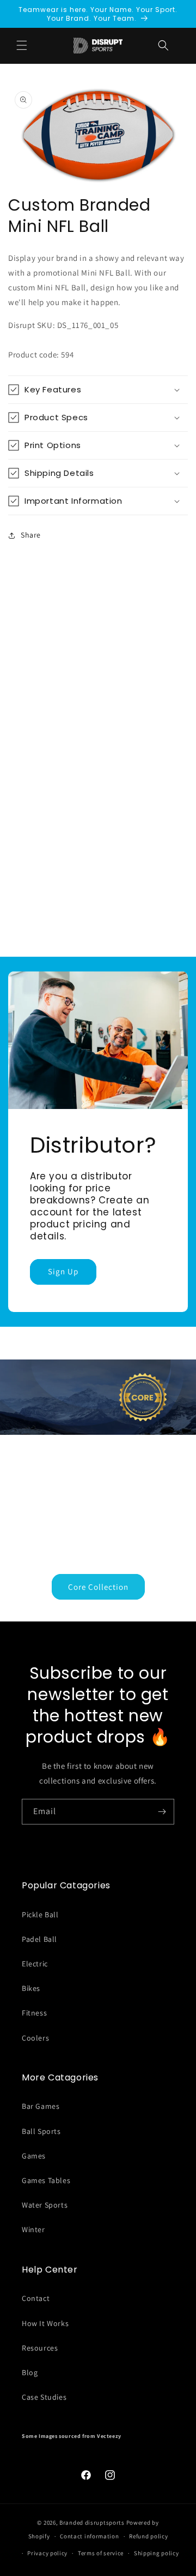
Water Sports (45, 2205)
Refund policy (148, 2536)
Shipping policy (157, 2553)
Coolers (35, 2038)
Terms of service (101, 2553)
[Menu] (22, 45)
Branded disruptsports (92, 2523)
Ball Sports (41, 2131)
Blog (30, 2372)
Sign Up (63, 1272)
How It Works (45, 2323)
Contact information (89, 2536)
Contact (36, 2298)
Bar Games (41, 2106)
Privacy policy (47, 2553)
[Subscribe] (162, 1812)
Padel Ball (39, 1939)
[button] (163, 45)
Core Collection (98, 1586)
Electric (35, 1964)
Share (31, 535)
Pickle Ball (40, 1915)
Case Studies (44, 2397)
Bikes (31, 1988)
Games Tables (46, 2180)
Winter (33, 2229)
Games (34, 2156)
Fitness (34, 2013)
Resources (40, 2348)
